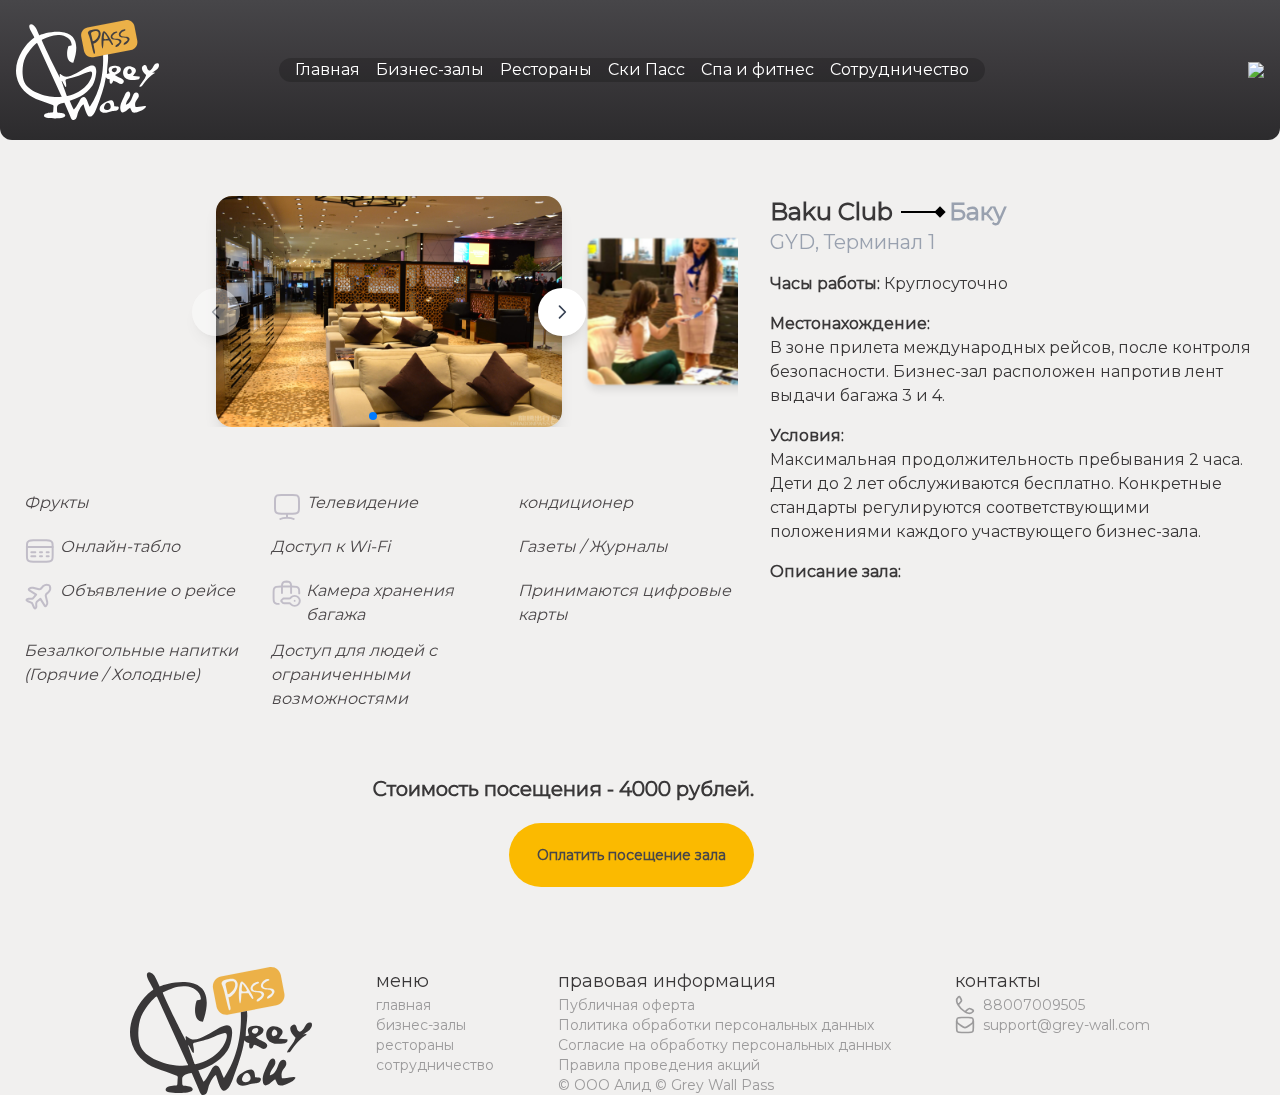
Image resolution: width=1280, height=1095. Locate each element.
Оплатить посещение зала (631, 855)
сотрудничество (435, 1065)
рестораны (415, 1045)
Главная (327, 69)
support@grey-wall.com (1066, 1025)
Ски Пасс (646, 69)
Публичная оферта (626, 1005)
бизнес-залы (421, 1025)
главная (403, 1005)
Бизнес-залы (430, 69)
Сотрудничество (899, 69)
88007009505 (1034, 1005)
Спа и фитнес (757, 69)
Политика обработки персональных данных (716, 1025)
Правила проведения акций (659, 1065)
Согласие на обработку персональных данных (724, 1045)
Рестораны (546, 69)
